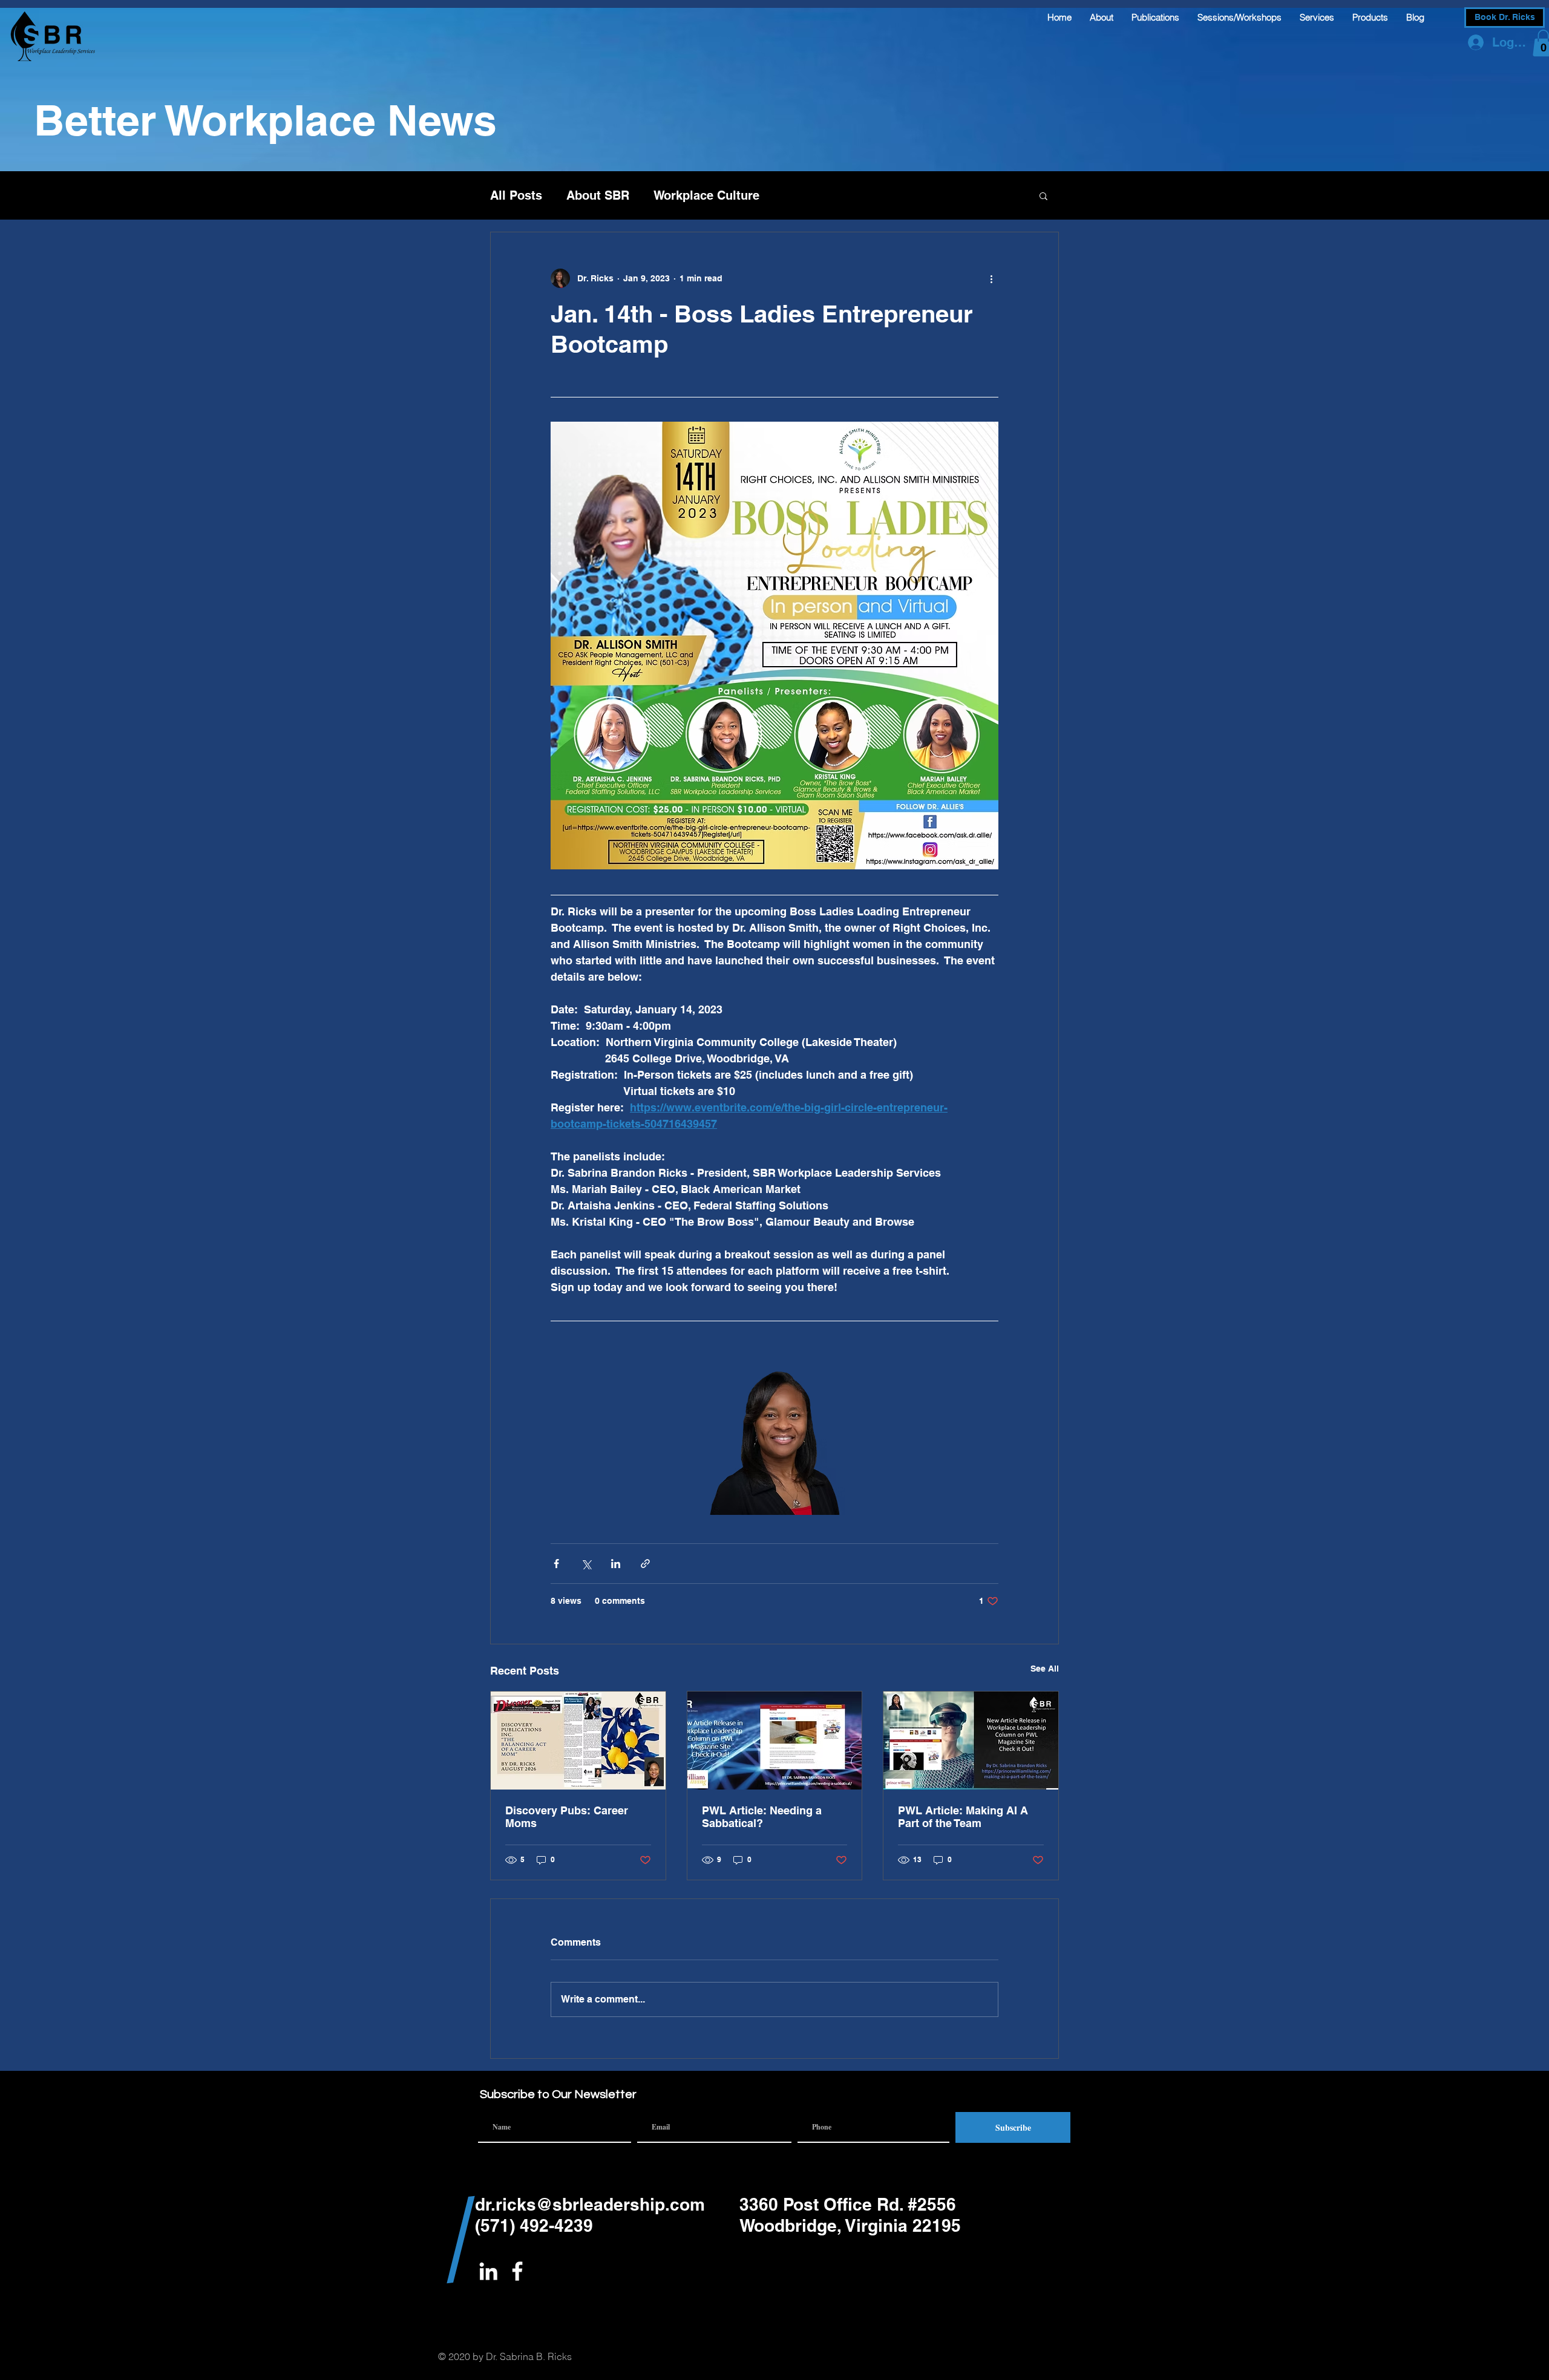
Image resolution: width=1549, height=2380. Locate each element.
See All (1045, 1669)
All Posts (516, 195)
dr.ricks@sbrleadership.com (590, 2204)
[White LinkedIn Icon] (488, 2271)
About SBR (598, 195)
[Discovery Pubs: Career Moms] (578, 1741)
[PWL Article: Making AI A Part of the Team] (971, 1741)
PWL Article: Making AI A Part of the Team (963, 1817)
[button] (1043, 195)
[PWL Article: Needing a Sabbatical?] (775, 1741)
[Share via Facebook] (556, 1564)
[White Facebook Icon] (517, 2271)
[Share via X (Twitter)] (586, 1564)
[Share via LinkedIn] (616, 1564)
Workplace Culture (706, 195)
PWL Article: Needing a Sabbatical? (762, 1817)
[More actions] (991, 278)
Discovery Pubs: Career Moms (567, 1817)
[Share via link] (645, 1564)
